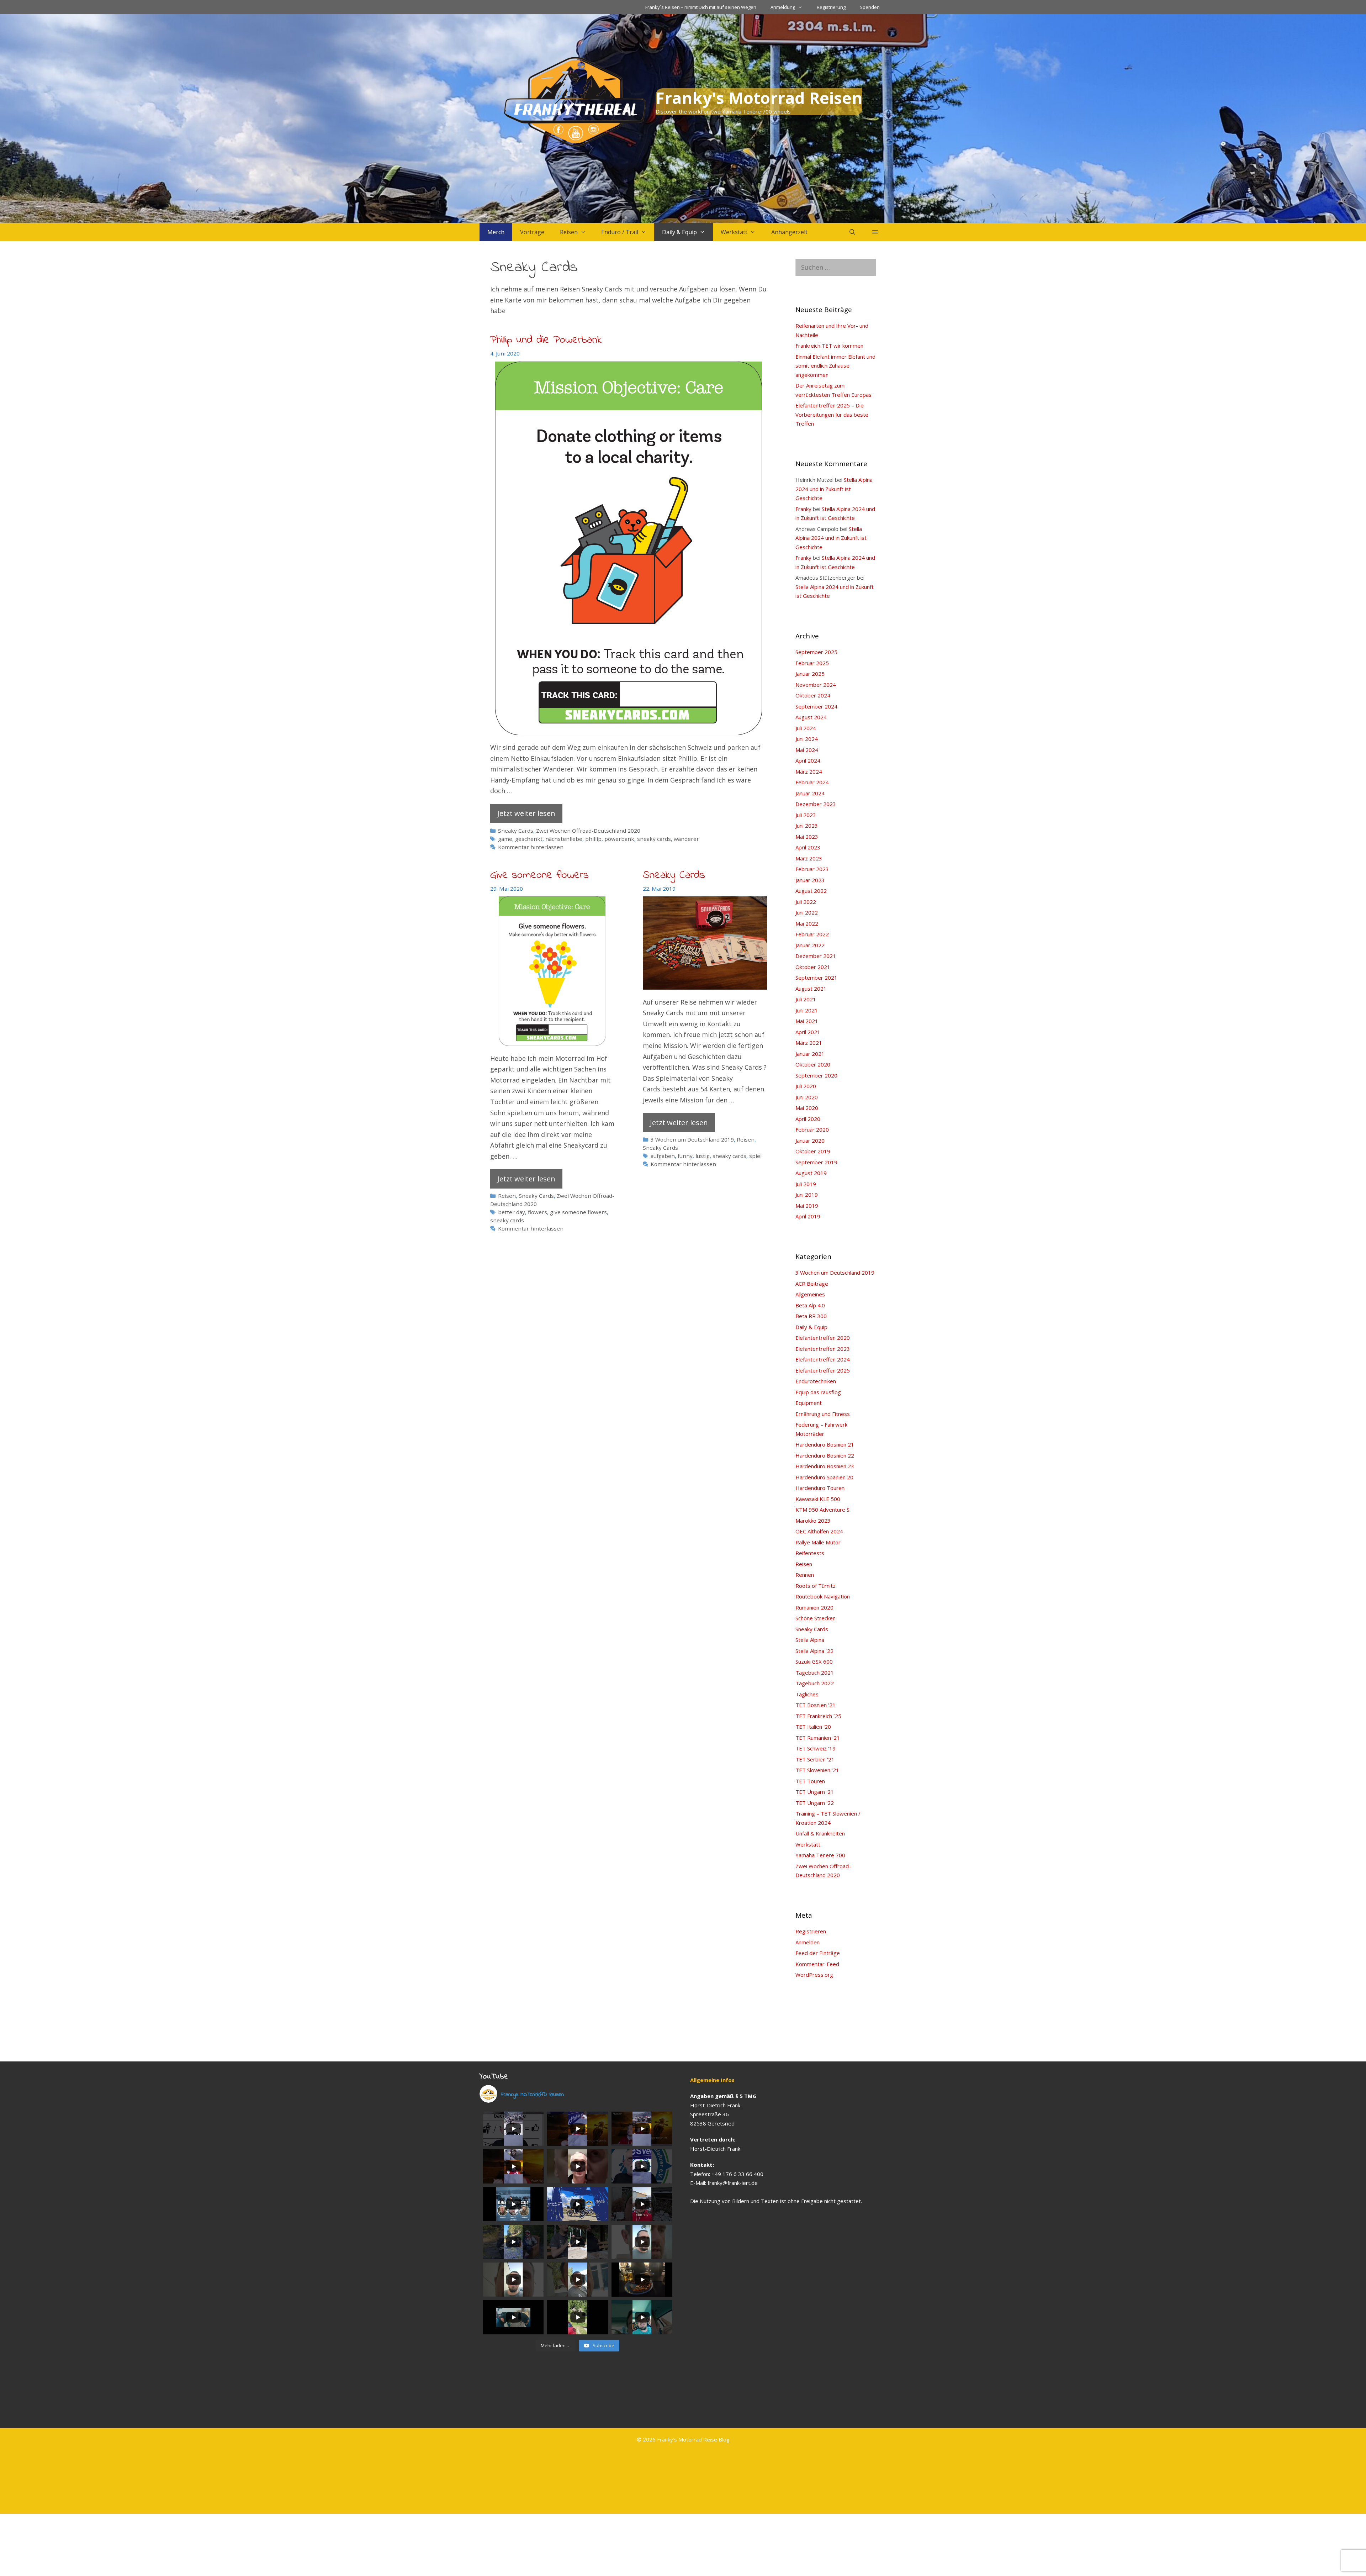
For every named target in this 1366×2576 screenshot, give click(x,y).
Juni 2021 (807, 1010)
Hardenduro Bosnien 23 (825, 1466)
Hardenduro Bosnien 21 (825, 1444)
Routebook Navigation (823, 1596)
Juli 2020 (806, 1086)
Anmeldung (783, 7)
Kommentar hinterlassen (531, 847)
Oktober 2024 (813, 695)
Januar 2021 (810, 1054)
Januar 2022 (810, 945)
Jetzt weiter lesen (526, 813)
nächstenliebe (564, 839)
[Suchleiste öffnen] (852, 232)
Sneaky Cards (516, 831)
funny (685, 1156)
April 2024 (808, 760)
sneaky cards (654, 839)
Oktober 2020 (813, 1064)
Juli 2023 (806, 815)
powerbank (619, 839)
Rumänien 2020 (814, 1607)
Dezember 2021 (816, 956)
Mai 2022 (807, 923)
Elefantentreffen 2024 (823, 1359)
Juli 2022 (806, 902)
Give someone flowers (539, 875)
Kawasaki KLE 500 (818, 1499)
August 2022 (811, 891)
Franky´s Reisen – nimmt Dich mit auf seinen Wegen (701, 7)
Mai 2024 (807, 750)
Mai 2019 (807, 1206)
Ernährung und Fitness (823, 1414)
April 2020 (808, 1119)
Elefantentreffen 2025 (823, 1370)
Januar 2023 (810, 880)
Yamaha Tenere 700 (820, 1855)
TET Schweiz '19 (816, 1748)
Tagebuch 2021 (815, 1672)
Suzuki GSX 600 (814, 1661)
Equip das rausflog (818, 1392)
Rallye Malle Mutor (818, 1542)
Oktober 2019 (813, 1151)
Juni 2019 (807, 1195)
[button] (875, 232)
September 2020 (816, 1075)
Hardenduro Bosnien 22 (825, 1455)
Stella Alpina (810, 1640)
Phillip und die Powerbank (546, 340)
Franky (803, 509)
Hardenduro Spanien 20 (824, 1477)
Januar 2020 (810, 1141)
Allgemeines (810, 1294)
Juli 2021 (806, 999)
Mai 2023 (807, 837)
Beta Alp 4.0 (810, 1305)
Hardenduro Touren (820, 1488)
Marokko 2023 (813, 1521)
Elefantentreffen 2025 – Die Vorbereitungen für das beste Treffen (832, 414)
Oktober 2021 (813, 967)
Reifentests (810, 1553)
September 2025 (816, 652)
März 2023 (809, 858)
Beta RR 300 (811, 1316)
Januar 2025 (810, 674)
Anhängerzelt (789, 232)
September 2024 (816, 706)
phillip (593, 839)
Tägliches (807, 1694)
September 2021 (816, 978)
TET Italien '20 (813, 1727)
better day (512, 1212)
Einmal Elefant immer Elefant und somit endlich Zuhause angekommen (835, 366)
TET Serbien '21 (815, 1759)
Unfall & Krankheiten (820, 1833)
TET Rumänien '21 (818, 1738)
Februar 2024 (812, 782)
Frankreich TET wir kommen (829, 346)
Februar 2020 (812, 1129)
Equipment (809, 1403)
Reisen (569, 232)
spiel (755, 1156)
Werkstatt (734, 232)
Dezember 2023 (816, 804)
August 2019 (811, 1173)
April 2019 (808, 1216)
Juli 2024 (806, 728)
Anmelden (808, 1942)
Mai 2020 (807, 1108)
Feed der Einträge (818, 1953)
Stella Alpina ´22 (814, 1651)
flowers (538, 1212)
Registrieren (811, 1931)
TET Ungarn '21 (815, 1792)
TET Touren (810, 1781)
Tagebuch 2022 (815, 1683)
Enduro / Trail (620, 232)
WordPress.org (814, 1975)
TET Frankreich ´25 (818, 1716)
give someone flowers (578, 1212)
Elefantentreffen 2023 (823, 1349)
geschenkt (529, 839)
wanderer (686, 839)
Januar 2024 (810, 793)
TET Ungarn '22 (815, 1803)
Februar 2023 (812, 869)
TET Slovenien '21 (817, 1770)
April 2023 (808, 847)
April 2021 (808, 1032)
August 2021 (811, 989)
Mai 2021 (807, 1021)
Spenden (870, 7)
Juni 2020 (807, 1097)
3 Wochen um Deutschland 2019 (692, 1139)
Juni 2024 (807, 739)
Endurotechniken (816, 1381)
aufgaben (663, 1156)
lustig (703, 1156)
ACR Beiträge (812, 1284)
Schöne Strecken (816, 1618)
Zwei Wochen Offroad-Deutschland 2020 (588, 831)
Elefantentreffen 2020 (823, 1338)
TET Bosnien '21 (816, 1705)
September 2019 (816, 1162)
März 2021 (809, 1043)
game (505, 839)
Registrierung (831, 7)
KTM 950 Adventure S (822, 1510)
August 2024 (811, 717)
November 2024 (816, 685)
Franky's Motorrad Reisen (759, 98)
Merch (496, 232)
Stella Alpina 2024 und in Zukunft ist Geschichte (834, 489)
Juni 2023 (807, 826)
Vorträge (532, 232)
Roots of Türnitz (816, 1586)
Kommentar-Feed (817, 1964)
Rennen (805, 1575)
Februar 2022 (812, 934)
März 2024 (809, 771)
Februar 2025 (812, 663)
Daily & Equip (679, 232)
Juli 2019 (806, 1184)
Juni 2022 (807, 912)
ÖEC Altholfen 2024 (819, 1531)
